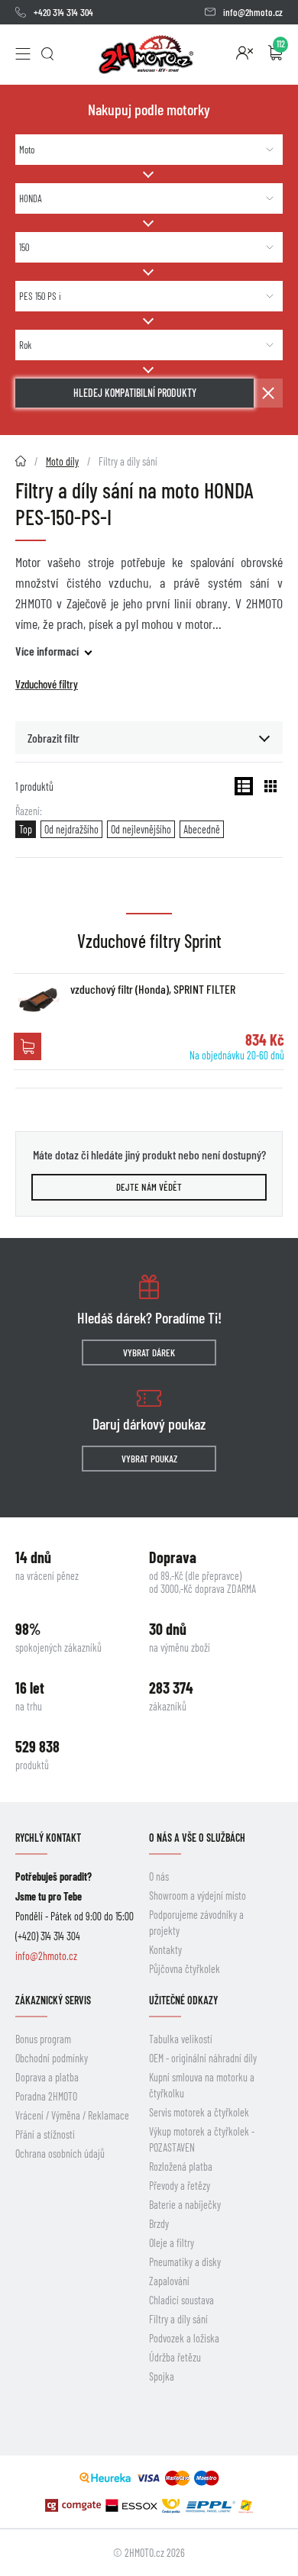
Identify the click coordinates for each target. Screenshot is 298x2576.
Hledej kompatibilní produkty (135, 393)
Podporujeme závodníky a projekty (196, 1923)
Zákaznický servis (53, 2000)
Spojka (162, 2376)
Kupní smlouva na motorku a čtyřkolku (202, 2085)
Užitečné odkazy (183, 2000)
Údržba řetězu (175, 2357)
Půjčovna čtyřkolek (185, 1969)
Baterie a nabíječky (185, 2205)
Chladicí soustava (181, 2300)
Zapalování (169, 2281)
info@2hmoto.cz (253, 12)
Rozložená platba (181, 2167)
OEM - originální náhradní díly (203, 2058)
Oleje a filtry (172, 2243)
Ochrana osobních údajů (60, 2154)
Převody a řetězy (180, 2186)
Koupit (28, 1046)
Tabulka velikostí (181, 2039)
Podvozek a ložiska (184, 2338)
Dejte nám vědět (149, 1187)
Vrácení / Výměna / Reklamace (72, 2115)
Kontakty (165, 1950)
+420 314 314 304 (63, 12)
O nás (159, 1876)
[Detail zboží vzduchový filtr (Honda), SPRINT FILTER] (38, 1000)
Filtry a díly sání (178, 2319)
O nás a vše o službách (197, 1838)
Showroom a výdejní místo (198, 1896)
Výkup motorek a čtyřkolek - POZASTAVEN (202, 2139)
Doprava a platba (47, 2077)
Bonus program (43, 2039)
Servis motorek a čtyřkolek (199, 2112)
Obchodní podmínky (52, 2058)
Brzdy (159, 2224)
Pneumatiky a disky (185, 2262)
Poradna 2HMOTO (46, 2096)
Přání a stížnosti (45, 2134)
